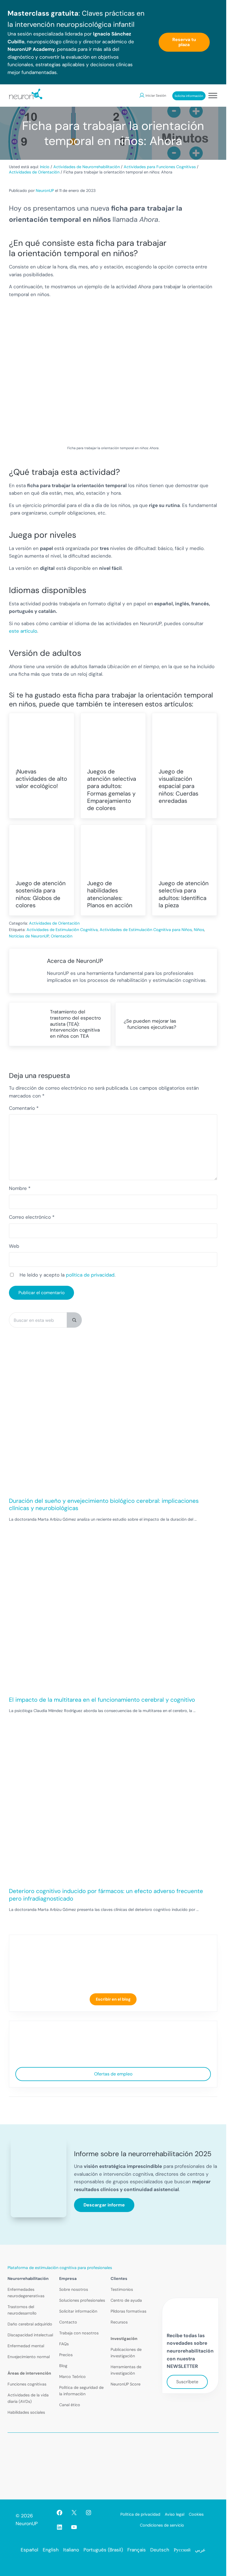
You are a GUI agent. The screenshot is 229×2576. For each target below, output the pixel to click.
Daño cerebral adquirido (30, 2324)
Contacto (68, 2322)
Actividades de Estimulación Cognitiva (62, 930)
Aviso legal (175, 2514)
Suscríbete (187, 2382)
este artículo (23, 631)
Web (14, 1246)
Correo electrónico (32, 1217)
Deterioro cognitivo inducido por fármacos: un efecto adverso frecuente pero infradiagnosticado (106, 1895)
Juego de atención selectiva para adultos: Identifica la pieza (184, 894)
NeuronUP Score (126, 2384)
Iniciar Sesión (156, 96)
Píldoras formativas (128, 2311)
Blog (63, 2366)
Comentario (24, 1108)
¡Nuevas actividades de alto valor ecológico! (41, 779)
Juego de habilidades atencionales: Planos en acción (110, 894)
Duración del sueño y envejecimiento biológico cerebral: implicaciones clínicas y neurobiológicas (104, 1504)
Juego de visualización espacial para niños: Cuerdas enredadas (178, 786)
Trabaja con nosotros (79, 2333)
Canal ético (70, 2405)
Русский (182, 2550)
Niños (199, 930)
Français (137, 2550)
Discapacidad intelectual (30, 2335)
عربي (200, 2550)
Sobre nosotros (74, 2289)
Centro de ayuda (126, 2300)
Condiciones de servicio (162, 2525)
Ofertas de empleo (113, 2074)
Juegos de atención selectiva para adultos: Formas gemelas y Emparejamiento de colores (112, 790)
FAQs (64, 2344)
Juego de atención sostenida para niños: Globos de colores (41, 894)
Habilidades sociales (26, 2412)
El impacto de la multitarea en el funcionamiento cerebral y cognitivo (102, 1700)
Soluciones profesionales (82, 2300)
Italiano (71, 2550)
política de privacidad (90, 1275)
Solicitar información (78, 2311)
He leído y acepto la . (67, 1275)
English (51, 2550)
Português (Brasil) (103, 2550)
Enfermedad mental (26, 2346)
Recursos (119, 2322)
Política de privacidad (140, 2514)
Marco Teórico (72, 2377)
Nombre (20, 1188)
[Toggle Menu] (213, 95)
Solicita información (189, 96)
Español (29, 2550)
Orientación (62, 936)
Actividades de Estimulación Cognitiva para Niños (146, 930)
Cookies (196, 2514)
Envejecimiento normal (29, 2357)
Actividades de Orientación (54, 923)
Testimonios (122, 2289)
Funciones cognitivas (27, 2384)
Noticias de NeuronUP (29, 936)
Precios (66, 2355)
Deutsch (160, 2550)
